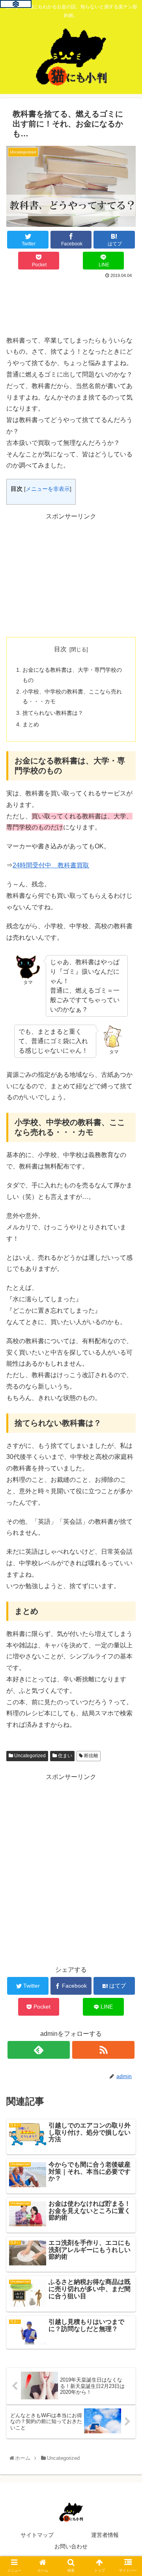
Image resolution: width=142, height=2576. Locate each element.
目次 (60, 649)
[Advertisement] (71, 304)
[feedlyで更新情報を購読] (38, 2050)
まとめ (31, 724)
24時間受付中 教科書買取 (51, 865)
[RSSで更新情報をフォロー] (103, 2050)
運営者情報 (105, 2535)
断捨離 (91, 1756)
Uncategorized (29, 1756)
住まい (64, 1756)
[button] (128, 1400)
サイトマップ (37, 2535)
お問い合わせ (71, 2546)
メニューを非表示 (48, 489)
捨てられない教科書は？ (53, 713)
